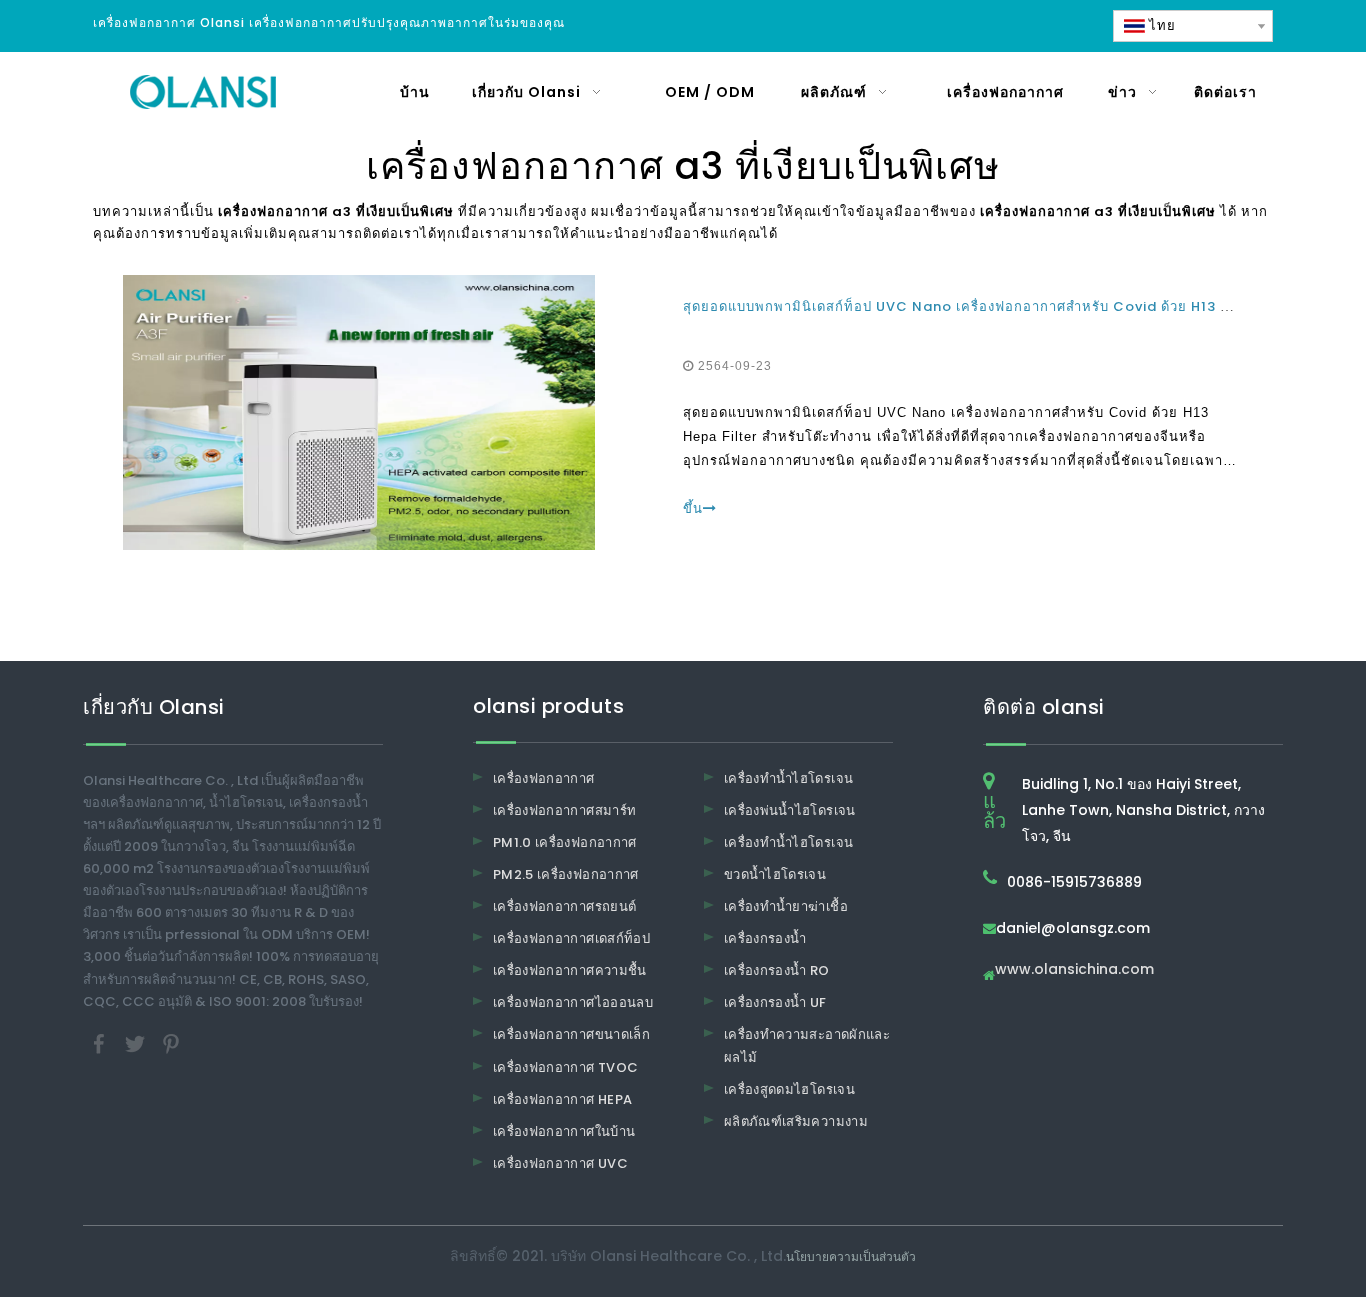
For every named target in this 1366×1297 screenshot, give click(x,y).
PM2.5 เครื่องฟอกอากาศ (566, 874)
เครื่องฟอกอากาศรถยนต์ (564, 906)
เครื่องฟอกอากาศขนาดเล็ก (571, 1034)
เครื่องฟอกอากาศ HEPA (562, 1099)
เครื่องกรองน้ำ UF (775, 1002)
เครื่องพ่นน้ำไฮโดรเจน (790, 810)
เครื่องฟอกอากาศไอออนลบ (573, 1002)
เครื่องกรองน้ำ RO (777, 970)
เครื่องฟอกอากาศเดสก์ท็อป (571, 938)
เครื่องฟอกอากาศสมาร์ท (564, 810)
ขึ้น (693, 508)
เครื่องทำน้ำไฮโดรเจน (788, 778)
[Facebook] (101, 1042)
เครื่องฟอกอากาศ (544, 778)
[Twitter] (137, 1042)
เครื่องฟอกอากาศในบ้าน (564, 1131)
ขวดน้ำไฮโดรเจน (775, 874)
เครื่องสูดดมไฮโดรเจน (789, 1089)
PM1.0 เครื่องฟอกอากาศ (565, 842)
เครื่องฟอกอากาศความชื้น (570, 970)
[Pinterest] (171, 1042)
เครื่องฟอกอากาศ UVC (560, 1163)
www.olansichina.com (1074, 970)
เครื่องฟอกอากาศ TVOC (565, 1067)
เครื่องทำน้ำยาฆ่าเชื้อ (786, 906)
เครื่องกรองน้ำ (765, 938)
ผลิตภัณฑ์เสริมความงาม (796, 1121)
